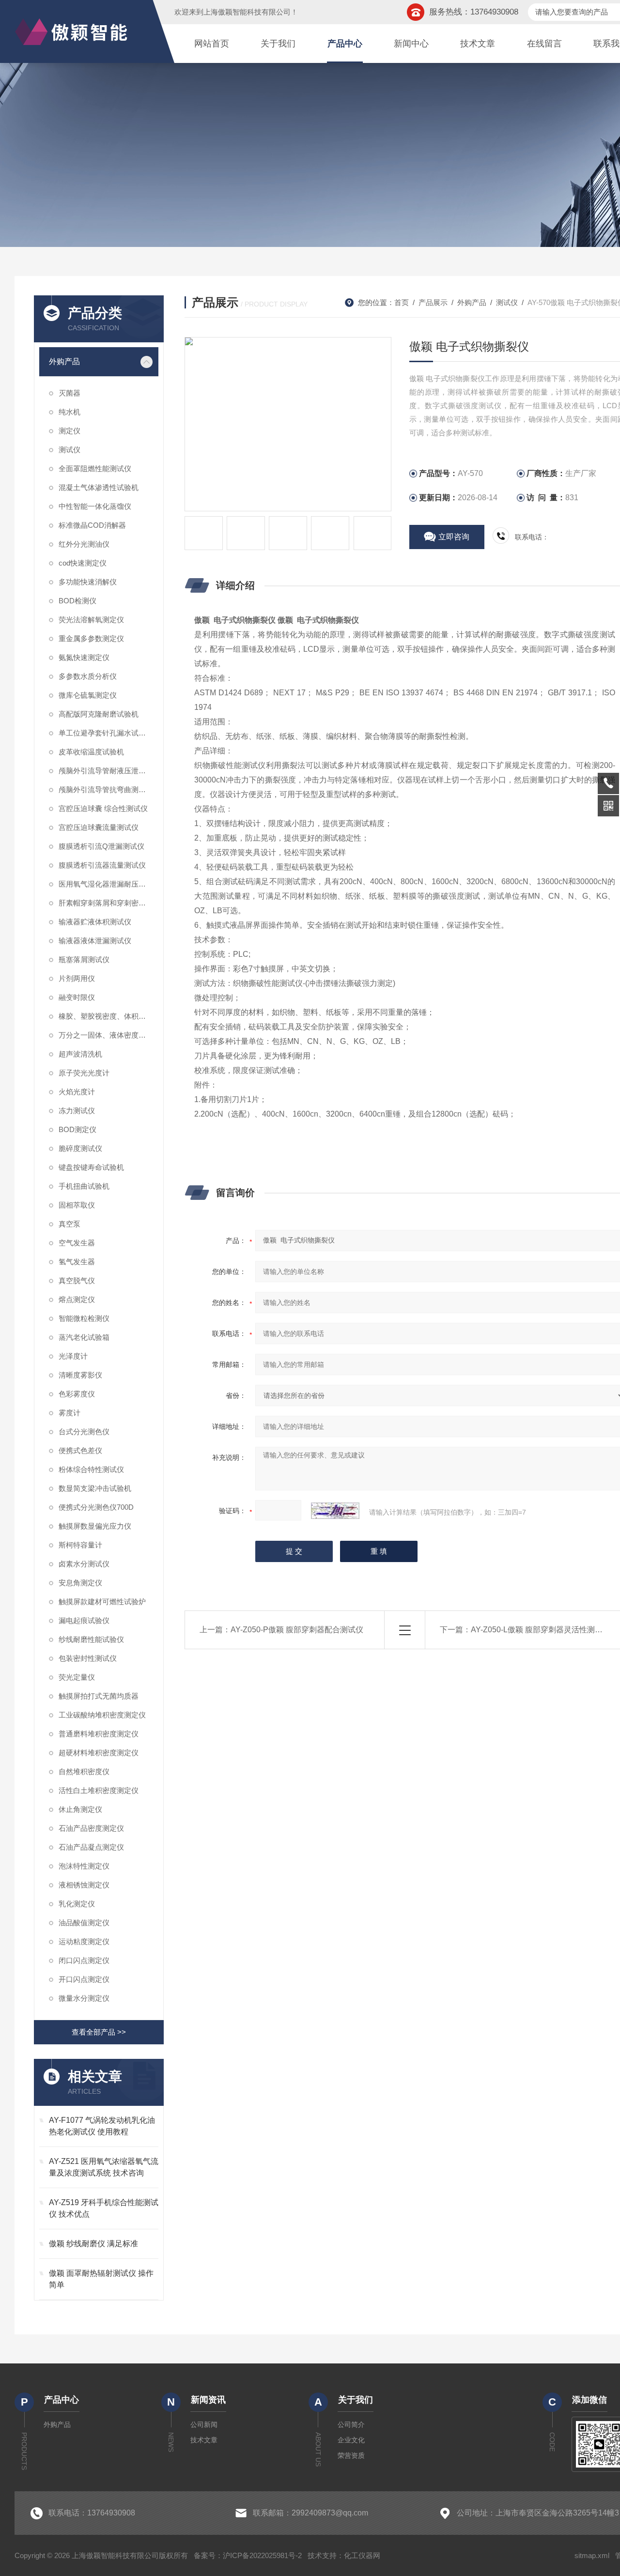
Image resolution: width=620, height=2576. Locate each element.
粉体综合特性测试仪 (91, 1469)
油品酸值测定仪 (84, 1923)
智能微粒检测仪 (84, 1318)
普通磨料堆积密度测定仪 (99, 1734)
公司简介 (351, 2424)
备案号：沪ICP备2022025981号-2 (248, 2555)
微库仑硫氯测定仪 (88, 695)
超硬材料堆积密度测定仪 (99, 1753)
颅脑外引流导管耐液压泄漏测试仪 (108, 771)
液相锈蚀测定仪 (84, 1885)
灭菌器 (70, 393)
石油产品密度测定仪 (91, 1828)
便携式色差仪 (80, 1450)
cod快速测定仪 (83, 563)
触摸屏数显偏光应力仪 (95, 1526)
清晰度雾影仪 (80, 1375)
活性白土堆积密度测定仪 (99, 1790)
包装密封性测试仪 (88, 1658)
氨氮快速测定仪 (84, 657)
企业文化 (351, 2440)
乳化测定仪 (77, 1904)
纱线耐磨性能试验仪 (91, 1639)
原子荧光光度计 (84, 1073)
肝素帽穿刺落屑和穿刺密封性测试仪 (108, 903)
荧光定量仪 (77, 1677)
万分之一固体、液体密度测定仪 (108, 1035)
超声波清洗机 (80, 1054)
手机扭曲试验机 (84, 1186)
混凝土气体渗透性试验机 (99, 487)
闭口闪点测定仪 (84, 1960)
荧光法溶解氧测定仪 (91, 620)
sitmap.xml (592, 2555)
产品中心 (345, 44)
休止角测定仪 (80, 1809)
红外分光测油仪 (84, 544)
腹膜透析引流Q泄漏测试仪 (101, 846)
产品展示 (433, 302)
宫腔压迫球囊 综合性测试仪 (103, 808)
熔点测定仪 (77, 1299)
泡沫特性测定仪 (84, 1866)
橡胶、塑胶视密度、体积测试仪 (108, 1016)
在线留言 (544, 44)
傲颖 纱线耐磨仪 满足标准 (93, 2244)
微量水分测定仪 (84, 1998)
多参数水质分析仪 (88, 676)
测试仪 (70, 450)
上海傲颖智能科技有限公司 (247, 12)
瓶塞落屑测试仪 (84, 959)
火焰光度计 (77, 1092)
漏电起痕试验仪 (84, 1620)
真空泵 (70, 1224)
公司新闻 (204, 2424)
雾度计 (70, 1413)
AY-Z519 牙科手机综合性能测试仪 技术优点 (104, 2208)
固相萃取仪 (77, 1205)
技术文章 (478, 44)
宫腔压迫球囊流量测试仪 (99, 827)
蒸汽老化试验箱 (84, 1337)
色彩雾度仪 (77, 1394)
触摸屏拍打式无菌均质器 (99, 1696)
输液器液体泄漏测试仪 (95, 941)
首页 (402, 302)
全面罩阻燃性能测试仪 (95, 468)
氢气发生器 (77, 1262)
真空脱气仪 (77, 1280)
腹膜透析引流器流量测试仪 (102, 865)
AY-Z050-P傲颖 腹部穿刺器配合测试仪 (297, 1630)
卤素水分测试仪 (84, 1564)
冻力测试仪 (77, 1111)
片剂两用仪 (77, 978)
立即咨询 (454, 537)
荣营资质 (351, 2455)
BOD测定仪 (77, 1129)
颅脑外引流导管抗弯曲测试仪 (106, 790)
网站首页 (212, 44)
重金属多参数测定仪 (91, 638)
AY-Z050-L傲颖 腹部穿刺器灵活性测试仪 (541, 1630)
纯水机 (70, 412)
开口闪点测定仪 (84, 1979)
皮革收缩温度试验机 (91, 752)
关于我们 (278, 44)
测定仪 (70, 431)
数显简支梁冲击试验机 (95, 1488)
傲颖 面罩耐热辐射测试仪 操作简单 (101, 2279)
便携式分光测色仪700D (96, 1507)
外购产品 (64, 361)
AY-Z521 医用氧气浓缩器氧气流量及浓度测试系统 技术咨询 (104, 2167)
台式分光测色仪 (84, 1432)
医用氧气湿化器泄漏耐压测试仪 (108, 884)
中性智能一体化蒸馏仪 (95, 506)
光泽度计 (73, 1356)
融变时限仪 (77, 997)
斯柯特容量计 (80, 1545)
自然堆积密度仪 (84, 1771)
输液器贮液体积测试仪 (95, 922)
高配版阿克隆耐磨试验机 (99, 714)
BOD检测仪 (77, 601)
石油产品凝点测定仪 (91, 1847)
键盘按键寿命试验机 (91, 1167)
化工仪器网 (362, 2555)
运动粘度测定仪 (84, 1941)
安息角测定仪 (80, 1583)
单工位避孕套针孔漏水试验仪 (106, 733)
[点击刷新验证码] (335, 1511)
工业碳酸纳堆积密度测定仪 (102, 1715)
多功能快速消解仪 (88, 582)
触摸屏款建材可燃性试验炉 (102, 1602)
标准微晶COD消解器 (92, 525)
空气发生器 (77, 1243)
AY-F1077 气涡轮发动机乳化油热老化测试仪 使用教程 (102, 2126)
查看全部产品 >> (99, 2032)
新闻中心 (411, 44)
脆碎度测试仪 (80, 1148)
